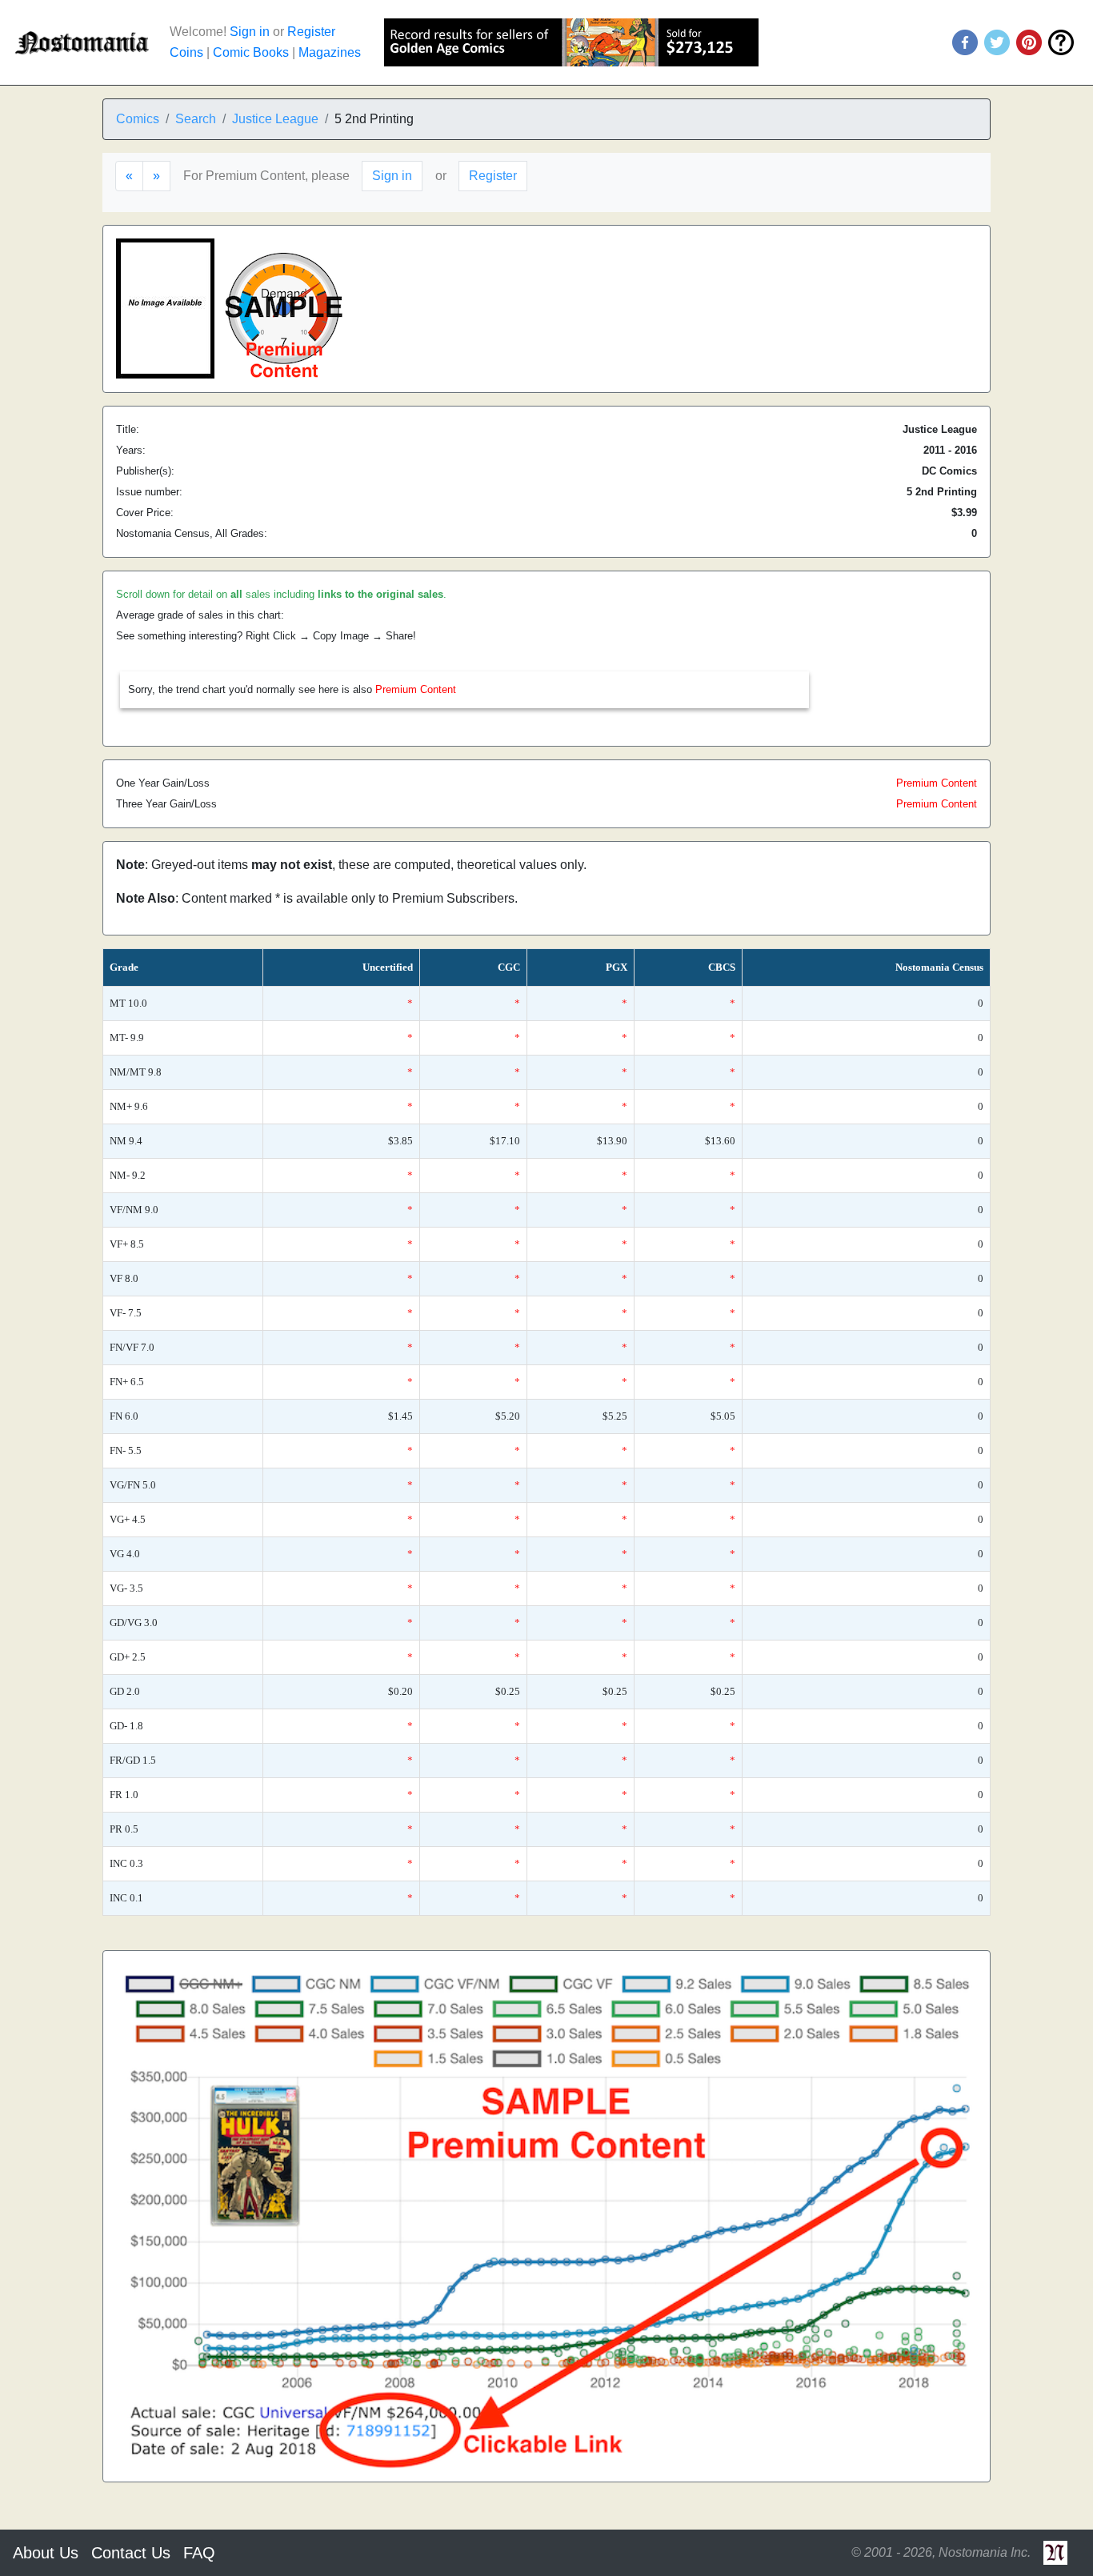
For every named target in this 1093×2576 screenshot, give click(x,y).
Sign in (250, 32)
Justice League (275, 119)
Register (311, 32)
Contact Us (131, 2553)
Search (196, 119)
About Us (46, 2553)
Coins (186, 52)
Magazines (330, 52)
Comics (138, 119)
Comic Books (251, 52)
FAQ (199, 2553)
